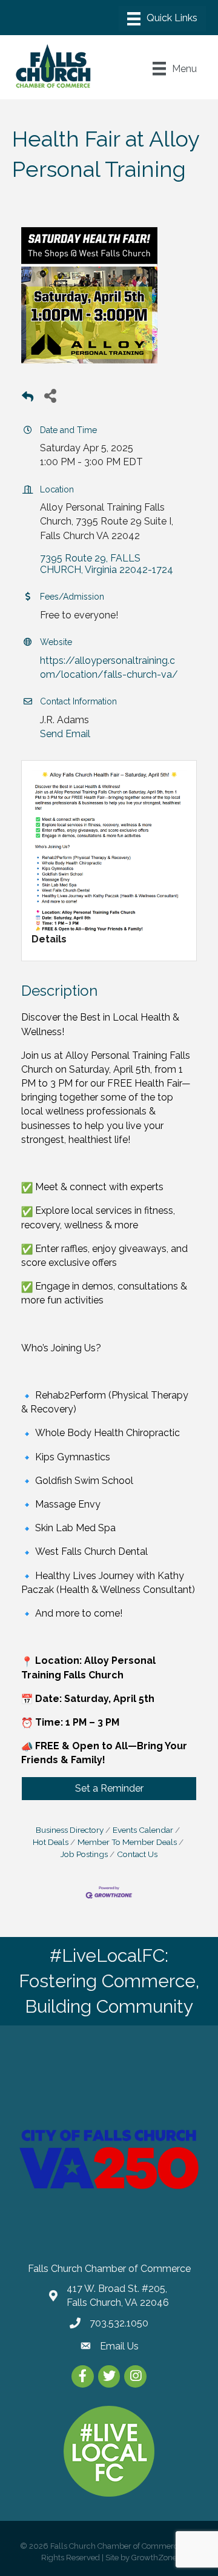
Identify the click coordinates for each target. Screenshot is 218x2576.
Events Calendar (143, 1830)
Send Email (65, 734)
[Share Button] (50, 395)
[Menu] (162, 19)
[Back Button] (28, 399)
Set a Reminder (109, 1788)
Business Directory (70, 1830)
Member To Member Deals (127, 1842)
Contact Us (137, 1854)
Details (49, 939)
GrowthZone (154, 2558)
